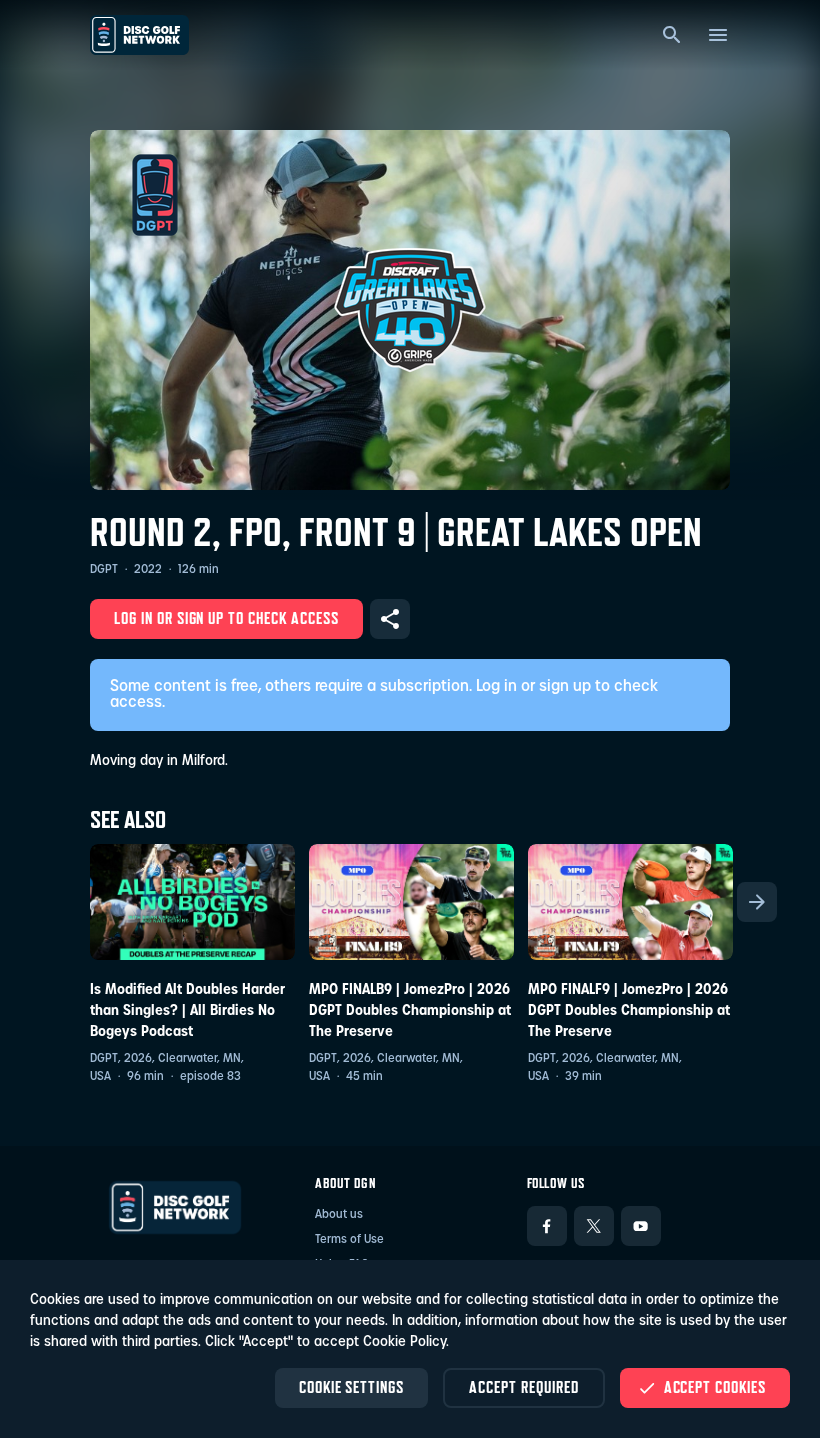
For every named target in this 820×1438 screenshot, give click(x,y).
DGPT (104, 570)
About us (339, 1215)
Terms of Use (349, 1240)
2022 (148, 570)
